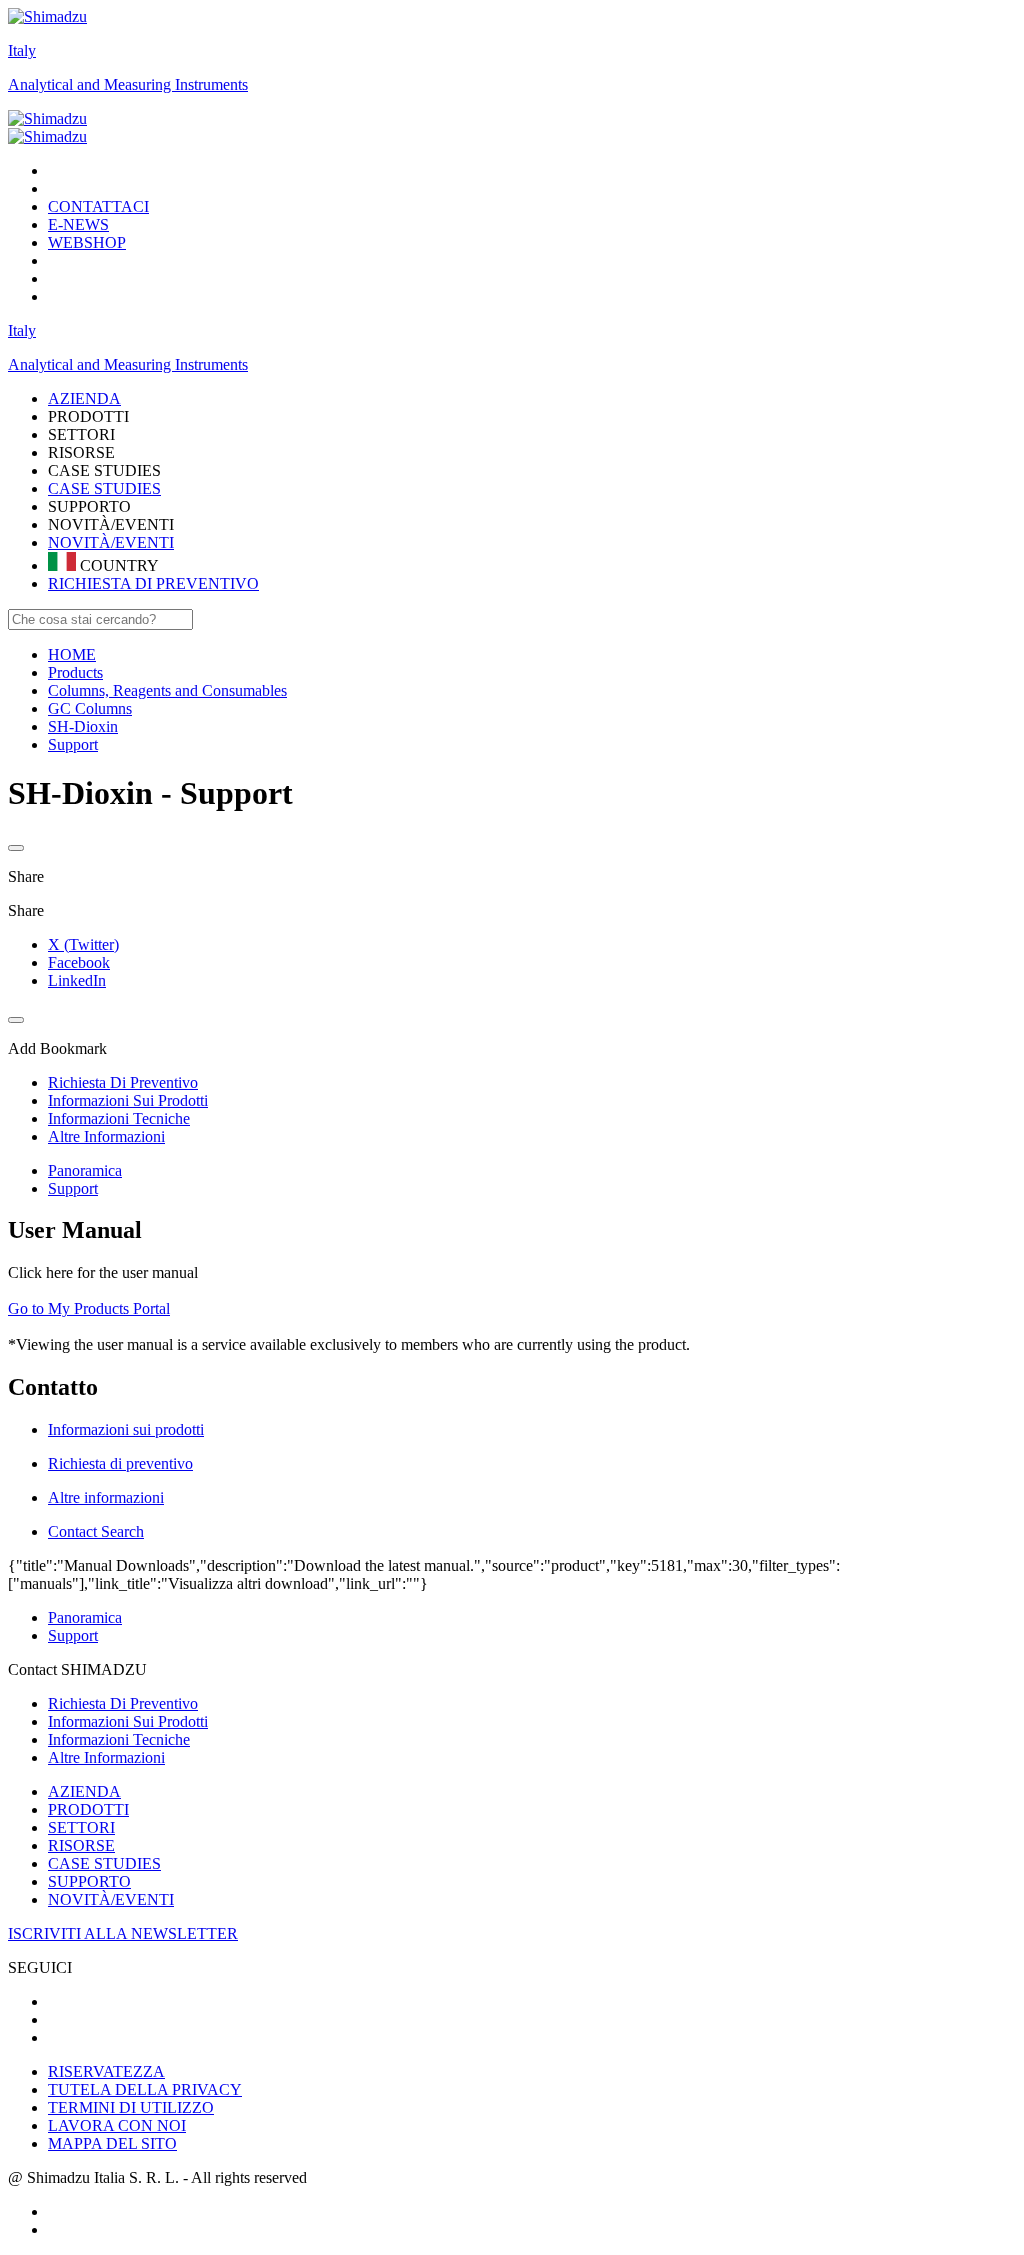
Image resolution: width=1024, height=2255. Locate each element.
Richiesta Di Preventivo (123, 1703)
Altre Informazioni (106, 1757)
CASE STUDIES (104, 488)
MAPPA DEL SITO (112, 2143)
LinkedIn (77, 980)
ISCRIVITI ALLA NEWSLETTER (123, 1933)
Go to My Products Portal (89, 1308)
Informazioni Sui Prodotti (128, 1721)
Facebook (79, 962)
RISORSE (81, 1845)
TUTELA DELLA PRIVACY (145, 2089)
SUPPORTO (89, 1881)
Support (73, 1188)
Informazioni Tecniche (119, 1739)
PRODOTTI (88, 1809)
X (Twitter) (83, 944)
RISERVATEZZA (106, 2071)
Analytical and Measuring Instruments (128, 84)
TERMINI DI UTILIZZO (131, 2107)
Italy (22, 50)
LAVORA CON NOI (117, 2125)
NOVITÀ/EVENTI (111, 542)
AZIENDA (84, 1791)
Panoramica (85, 1170)
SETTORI (81, 1827)
